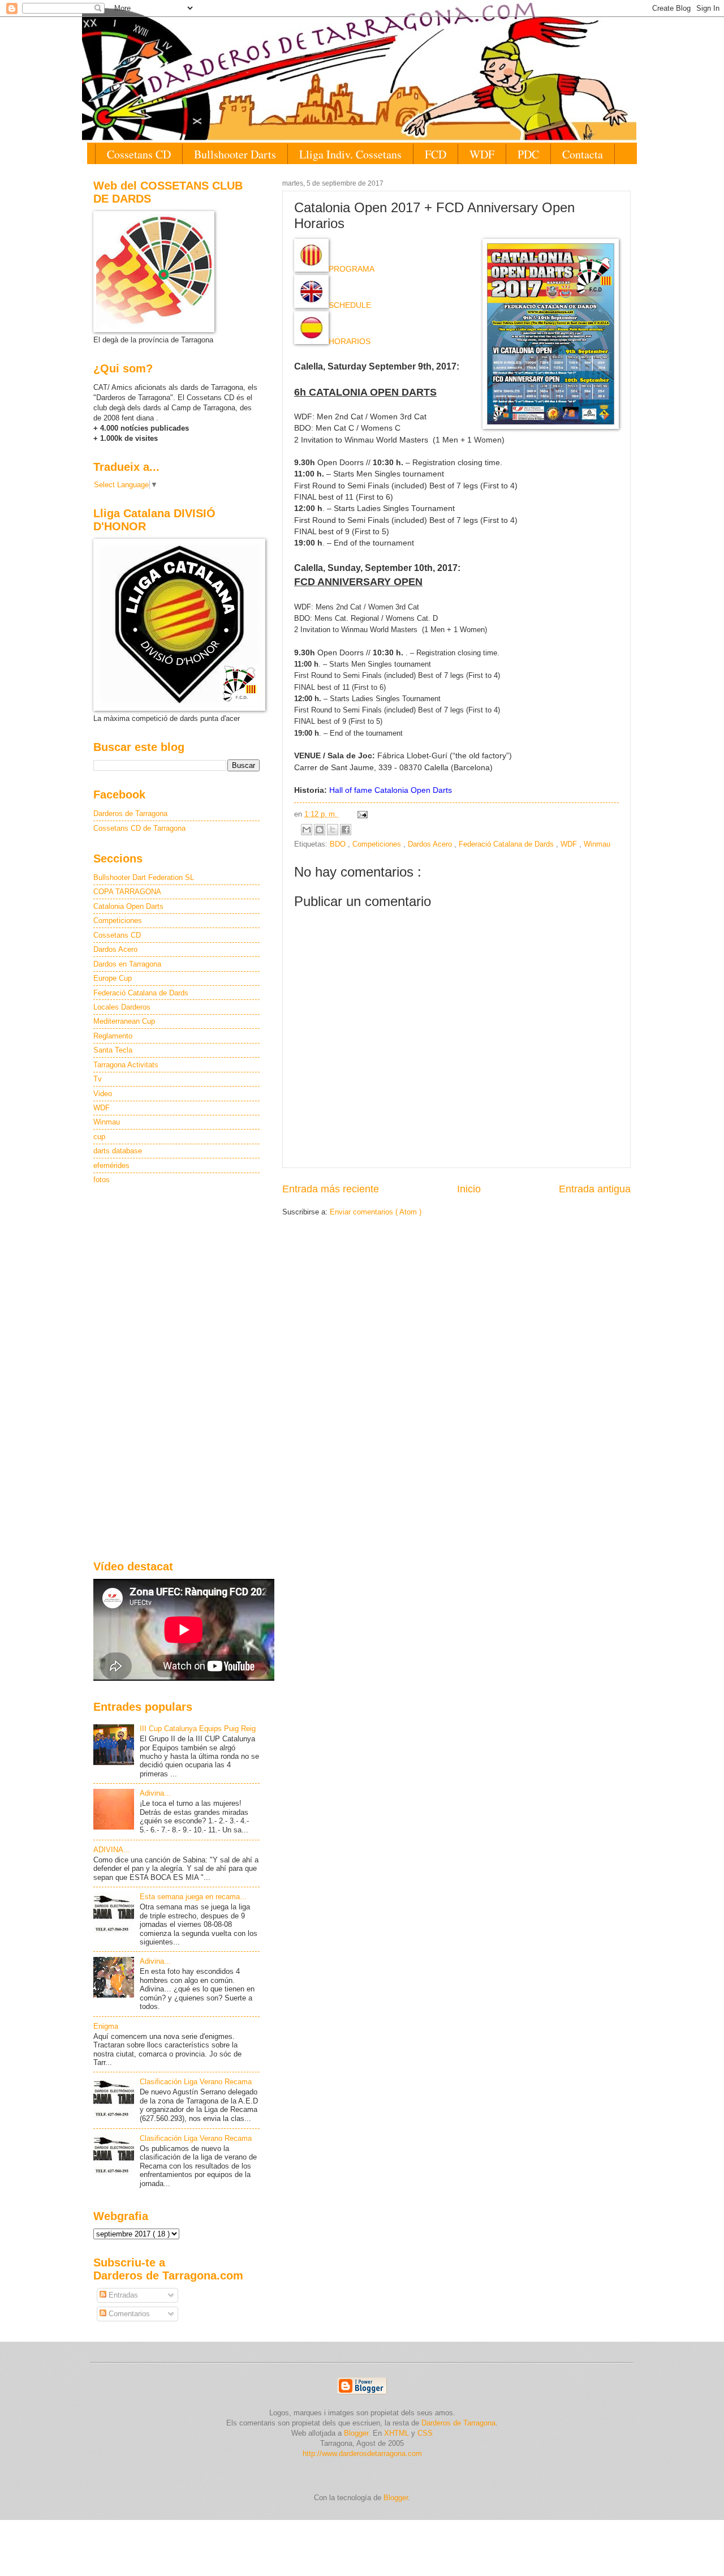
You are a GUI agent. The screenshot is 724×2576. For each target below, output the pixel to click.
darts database (118, 1151)
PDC (528, 154)
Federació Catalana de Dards (507, 844)
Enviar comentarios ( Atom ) (376, 1212)
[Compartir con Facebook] (346, 830)
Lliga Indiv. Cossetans (350, 154)
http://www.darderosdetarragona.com (362, 2453)
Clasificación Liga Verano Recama (196, 2082)
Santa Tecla (113, 1050)
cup (99, 1137)
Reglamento (113, 1036)
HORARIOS (350, 342)
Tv (98, 1079)
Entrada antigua (595, 1189)
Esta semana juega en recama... (193, 1897)
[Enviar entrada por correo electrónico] (361, 814)
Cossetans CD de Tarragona (139, 828)
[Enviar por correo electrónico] (307, 830)
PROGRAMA (352, 269)
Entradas (122, 2295)
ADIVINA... (112, 1850)
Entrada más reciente (331, 1189)
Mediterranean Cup (124, 1021)
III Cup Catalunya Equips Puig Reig (198, 1729)
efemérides (111, 1165)
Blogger (396, 2498)
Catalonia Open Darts (128, 906)
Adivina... (155, 1793)
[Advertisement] (176, 1373)
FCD (436, 154)
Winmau (597, 844)
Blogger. (357, 2433)
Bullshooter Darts (235, 154)
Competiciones (378, 844)
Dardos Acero (431, 844)
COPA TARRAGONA (127, 892)
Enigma (106, 2026)
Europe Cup (113, 978)
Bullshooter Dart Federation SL (144, 877)
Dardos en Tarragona (127, 964)
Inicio (469, 1189)
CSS (425, 2433)
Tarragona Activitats (126, 1065)
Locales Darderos (122, 1007)
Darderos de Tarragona (130, 813)
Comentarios (128, 2314)
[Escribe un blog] (320, 830)
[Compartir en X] (333, 830)
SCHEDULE (350, 305)
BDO (339, 844)
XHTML (397, 2433)
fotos (102, 1180)
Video (103, 1094)
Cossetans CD (139, 154)
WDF (482, 154)
